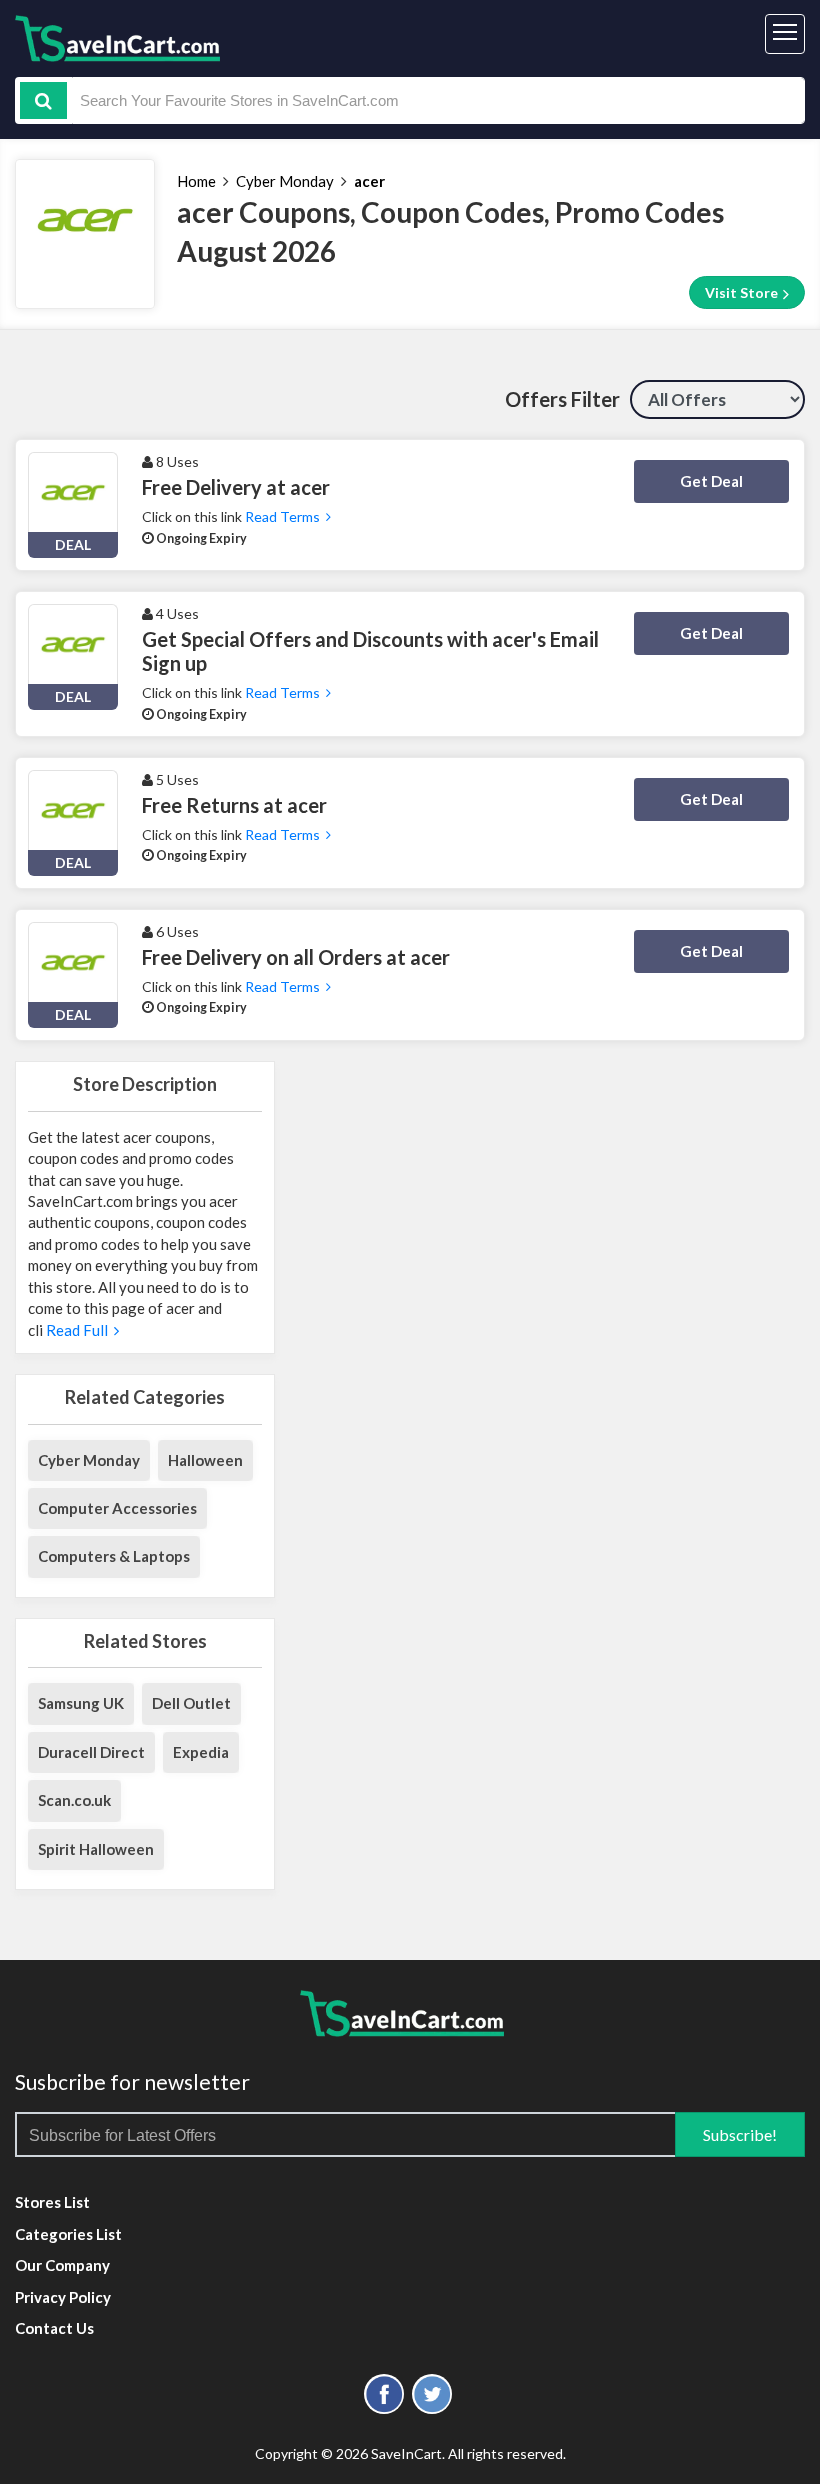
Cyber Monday (285, 181)
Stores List (52, 2202)
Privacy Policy (63, 2297)
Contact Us (54, 2328)
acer (369, 181)
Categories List (68, 2234)
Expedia (201, 1752)
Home (196, 181)
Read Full (78, 1330)
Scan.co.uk (74, 1800)
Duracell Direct (91, 1752)
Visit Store (743, 292)
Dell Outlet (191, 1703)
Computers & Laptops (114, 1556)
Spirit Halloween (96, 1849)
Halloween (205, 1460)
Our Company (62, 2265)
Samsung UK (81, 1703)
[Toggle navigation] (785, 34)
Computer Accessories (117, 1508)
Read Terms (285, 516)
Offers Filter (562, 399)
